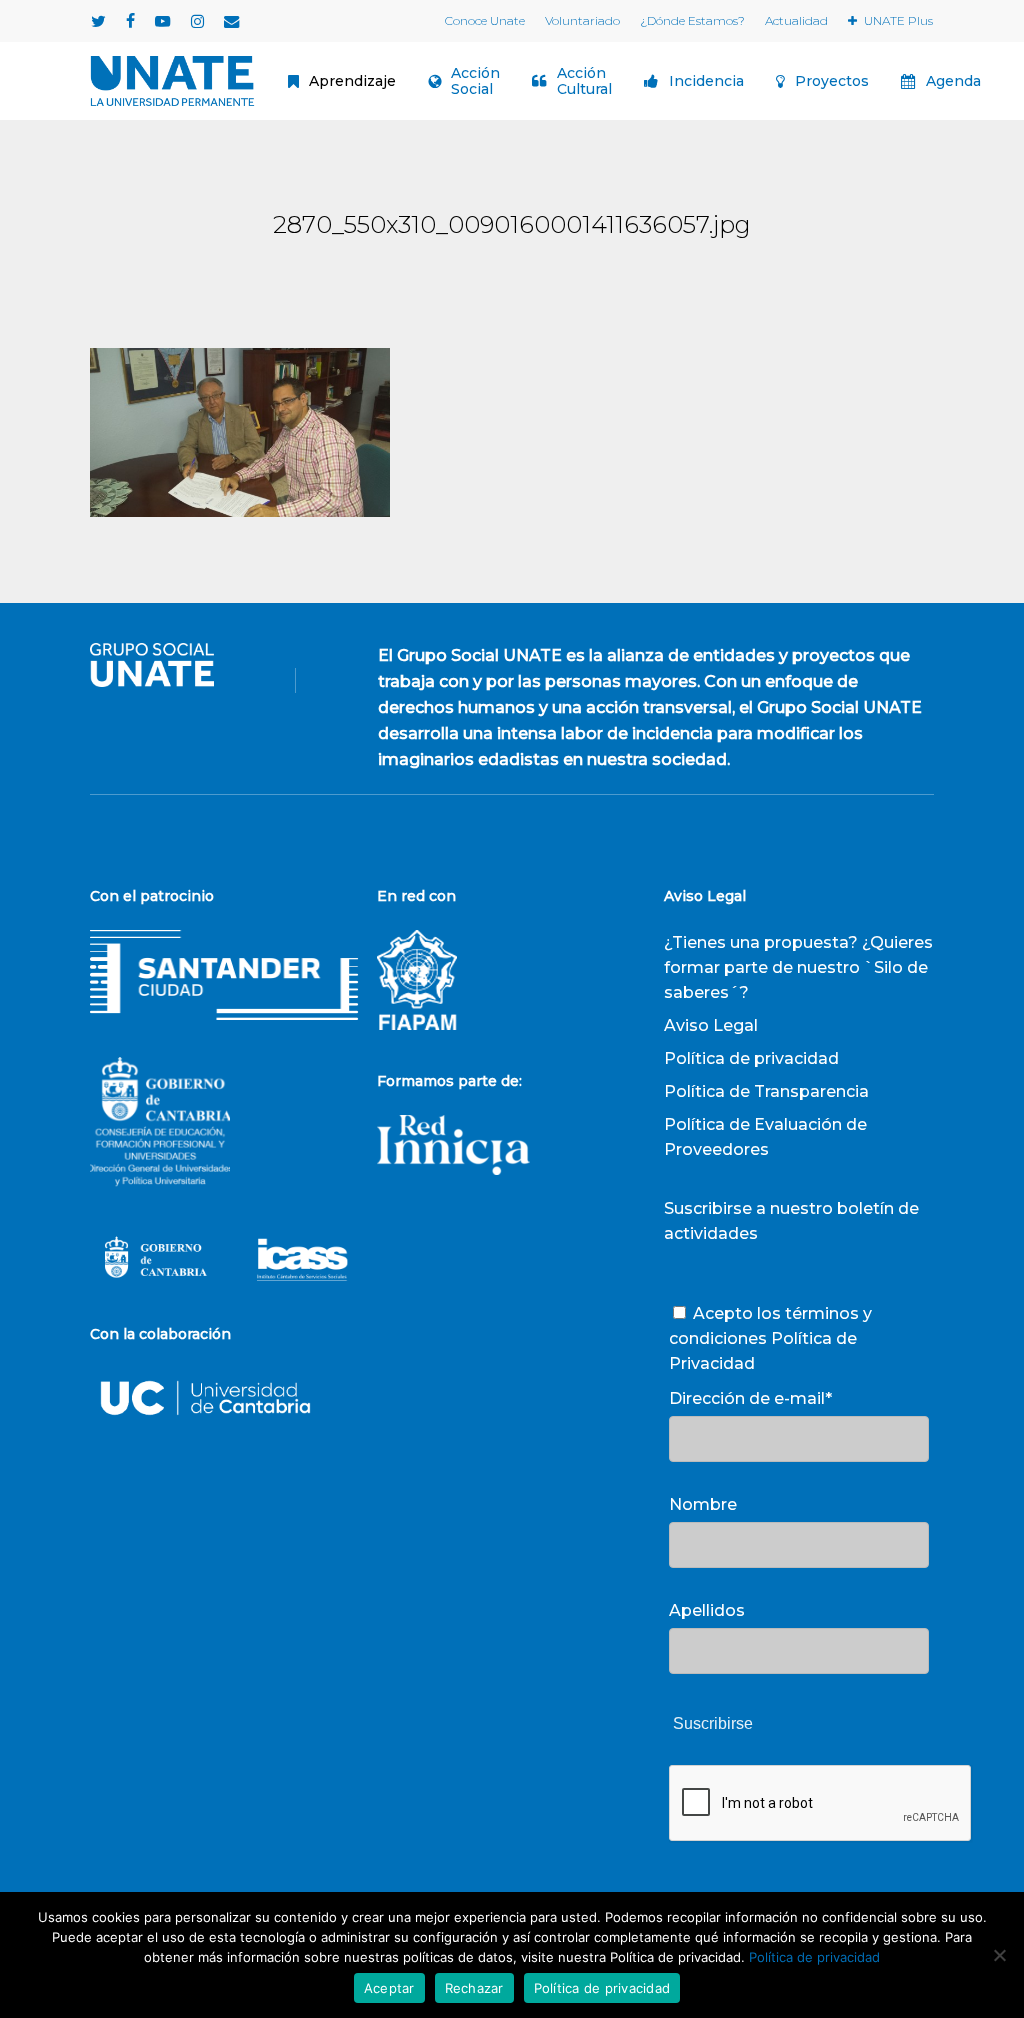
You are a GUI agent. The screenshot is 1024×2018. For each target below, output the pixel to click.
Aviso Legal (711, 1025)
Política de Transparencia (766, 1091)
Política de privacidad (751, 1058)
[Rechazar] (999, 1955)
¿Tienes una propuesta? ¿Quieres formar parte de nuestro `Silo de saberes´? (798, 967)
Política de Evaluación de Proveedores (765, 1137)
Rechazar (474, 1988)
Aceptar (389, 1988)
